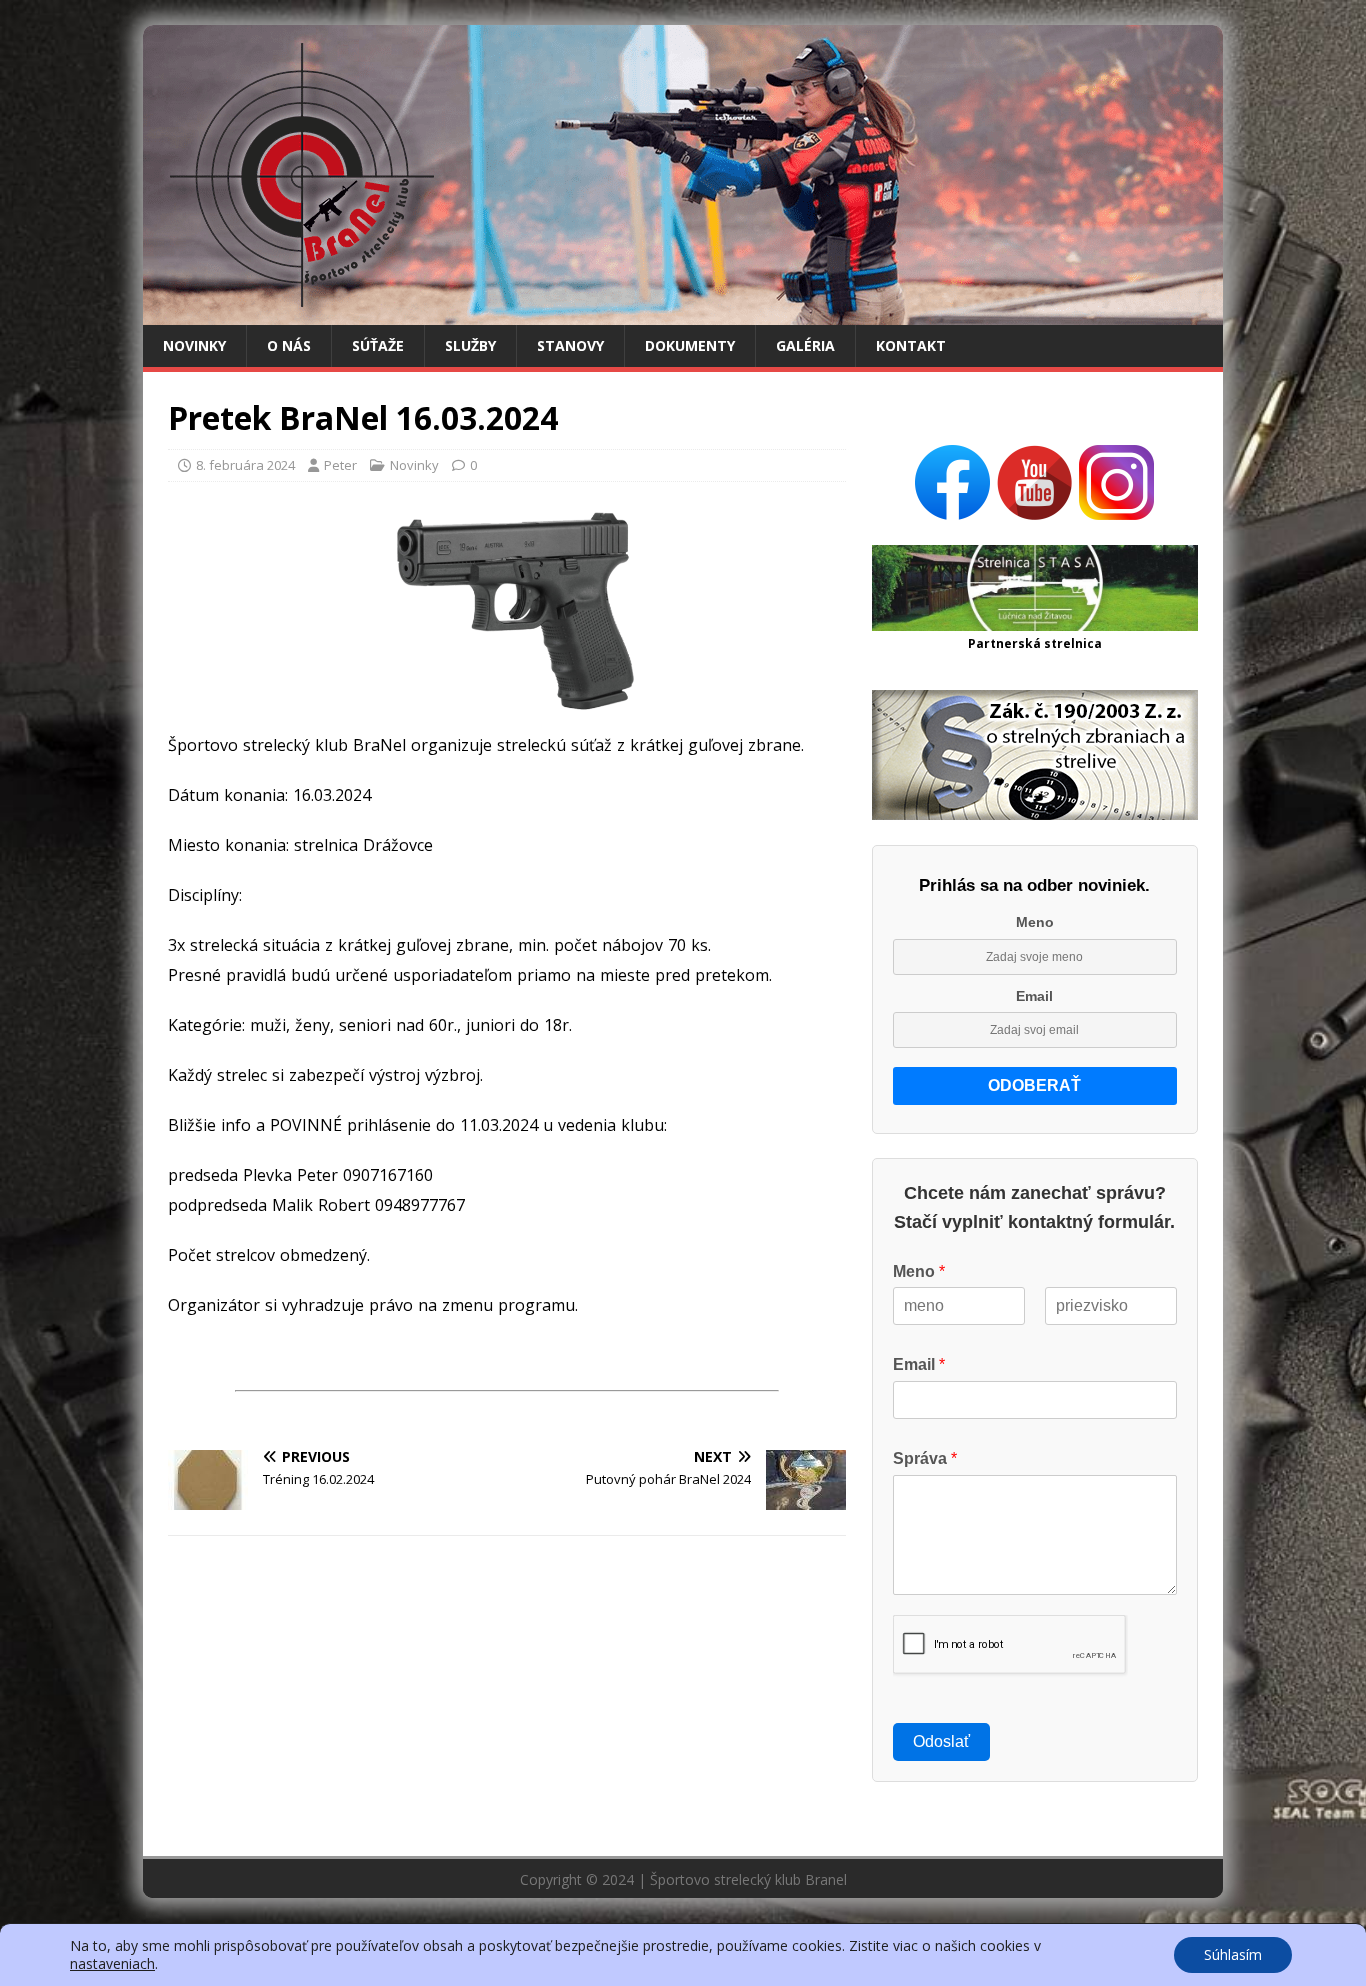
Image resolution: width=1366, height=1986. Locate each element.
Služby (470, 345)
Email (1034, 996)
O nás (289, 345)
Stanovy (570, 345)
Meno (1035, 922)
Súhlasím (1233, 1954)
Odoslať (941, 1741)
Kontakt (911, 345)
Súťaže (378, 345)
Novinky (194, 345)
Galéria (805, 345)
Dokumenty (690, 345)
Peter (340, 465)
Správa (925, 1458)
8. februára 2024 (245, 465)
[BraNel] (683, 313)
